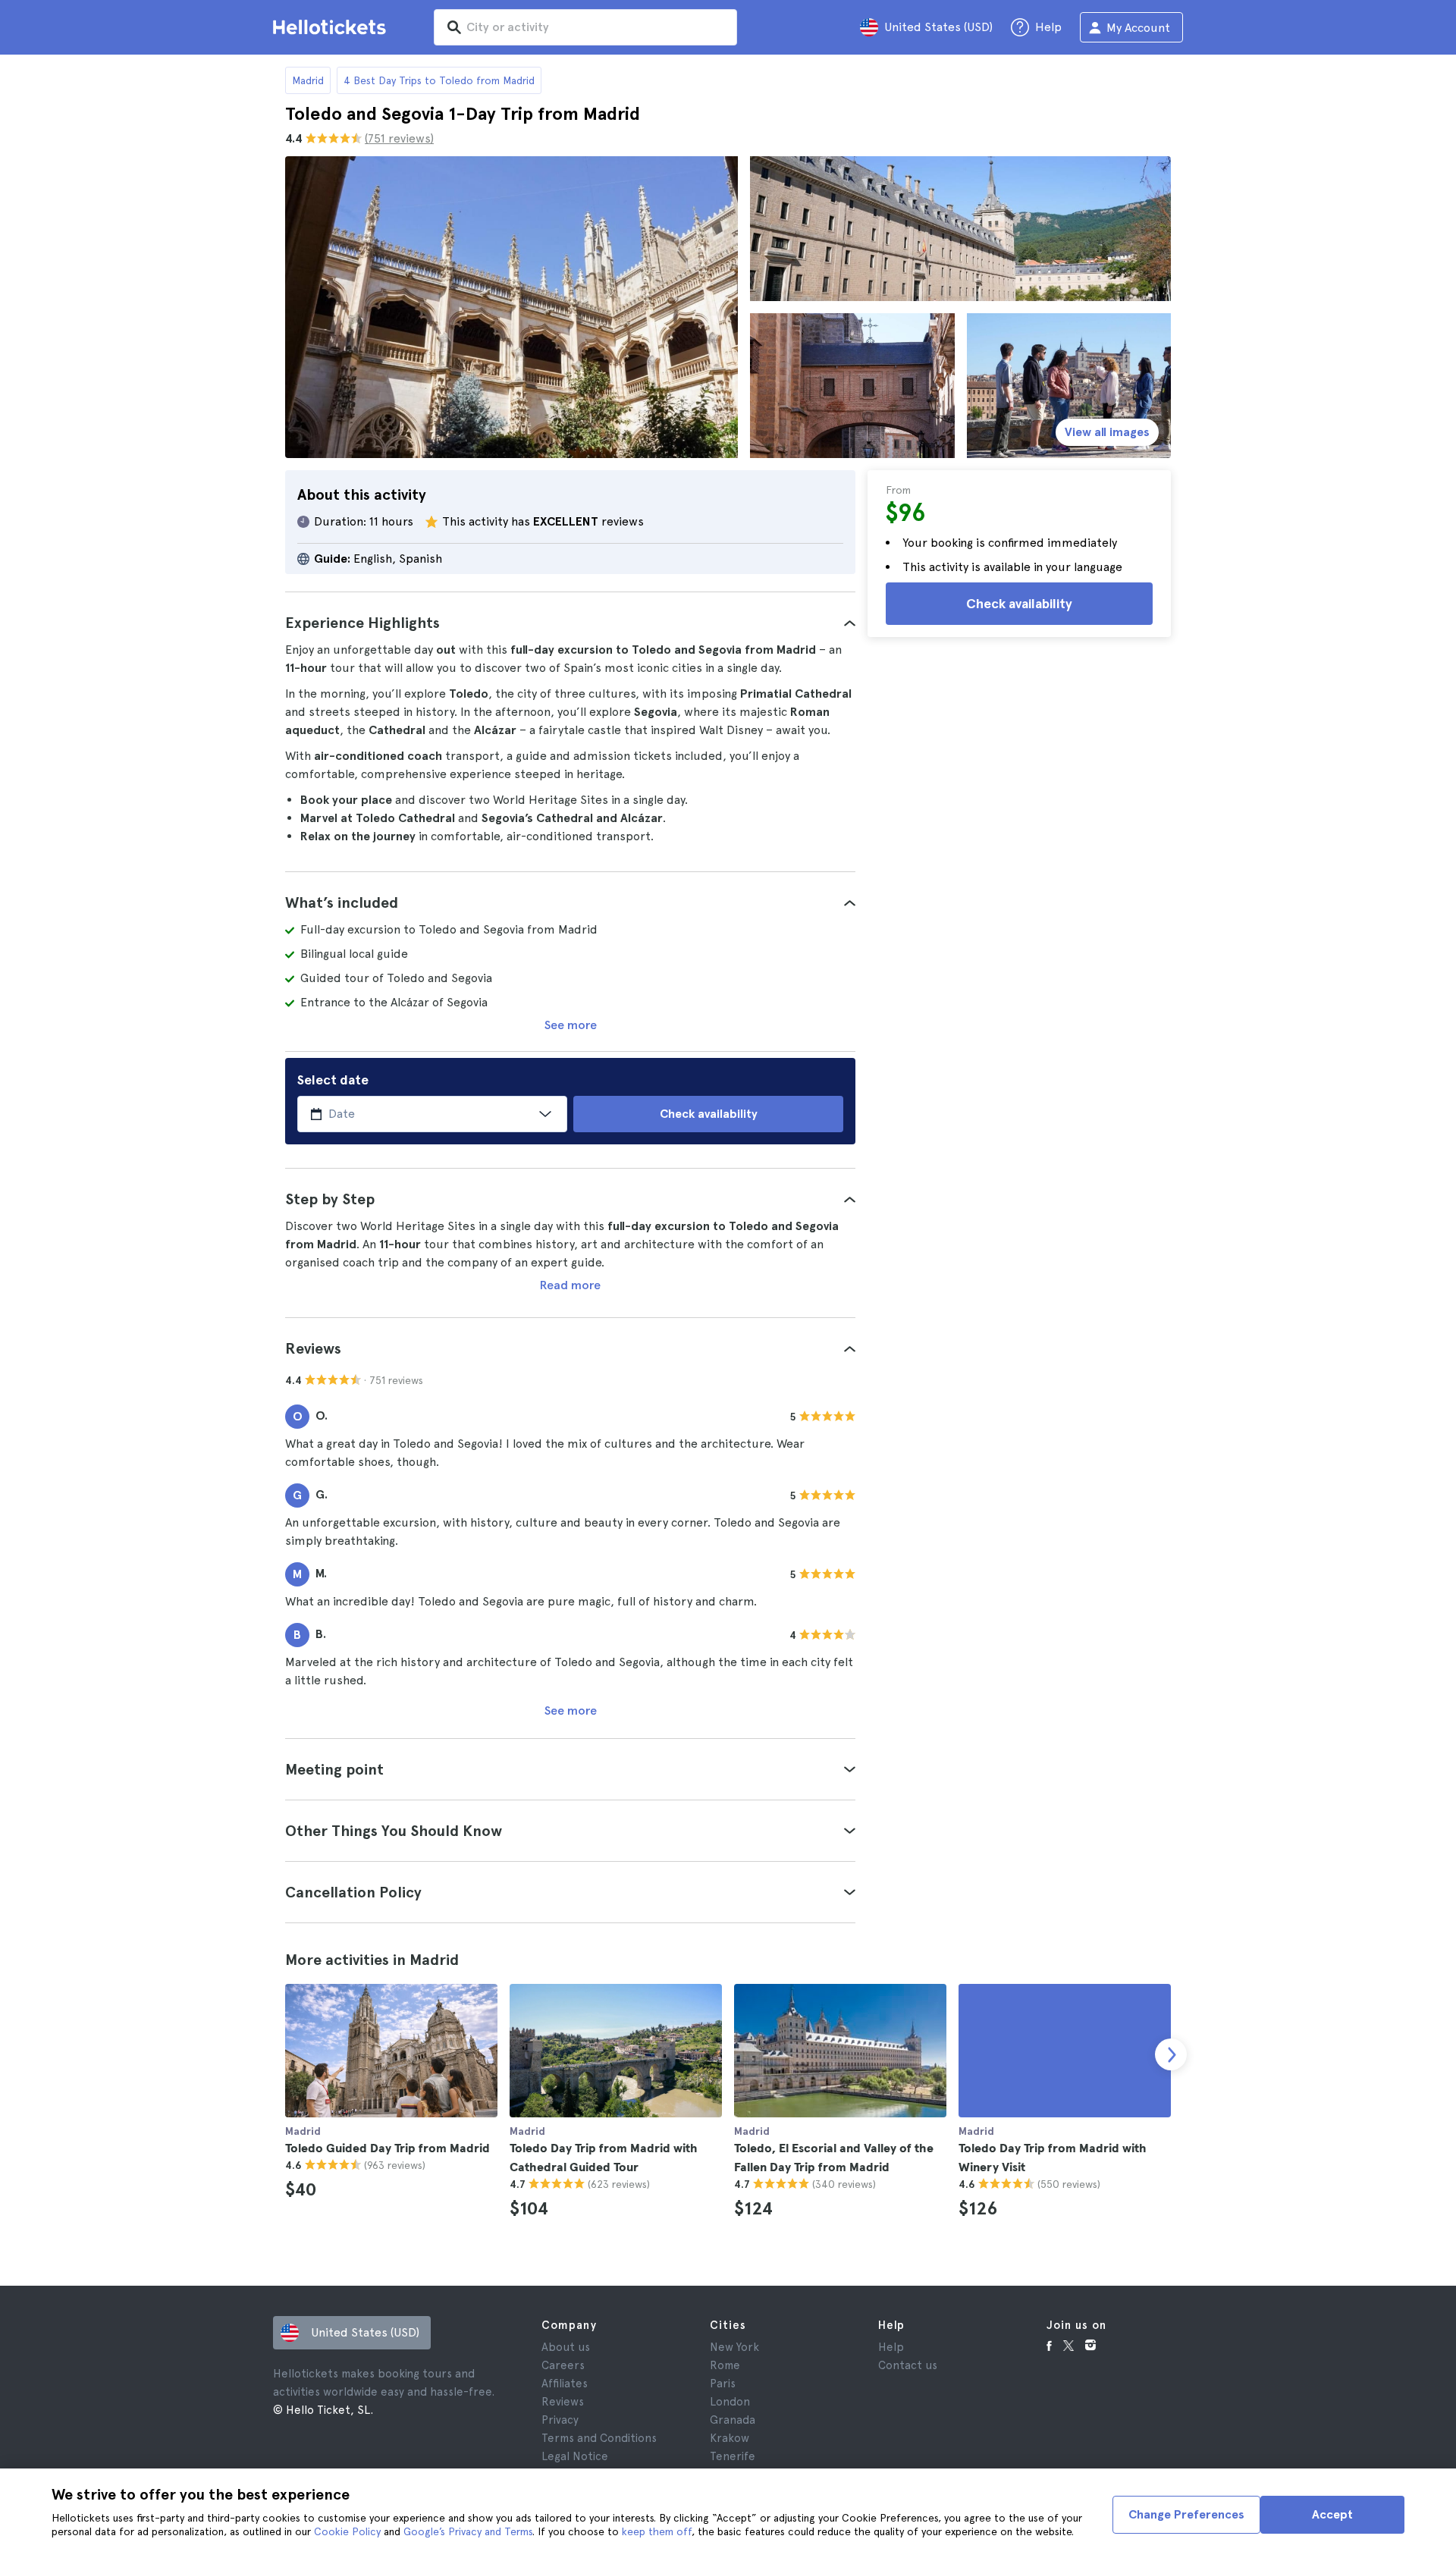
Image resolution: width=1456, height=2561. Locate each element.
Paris (723, 2384)
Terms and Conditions (599, 2438)
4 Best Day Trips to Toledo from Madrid (439, 80)
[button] (570, 623)
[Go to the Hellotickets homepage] (332, 27)
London (730, 2402)
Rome (725, 2365)
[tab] (570, 623)
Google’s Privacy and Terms (468, 2531)
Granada (733, 2420)
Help (891, 2347)
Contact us (908, 2365)
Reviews (563, 2402)
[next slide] (1171, 2054)
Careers (563, 2365)
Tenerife (733, 2456)
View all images (1107, 432)
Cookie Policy (347, 2531)
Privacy (560, 2420)
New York (734, 2347)
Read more (570, 1285)
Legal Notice (575, 2456)
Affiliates (565, 2384)
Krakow (730, 2438)
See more (571, 1025)
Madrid (308, 80)
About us (566, 2347)
